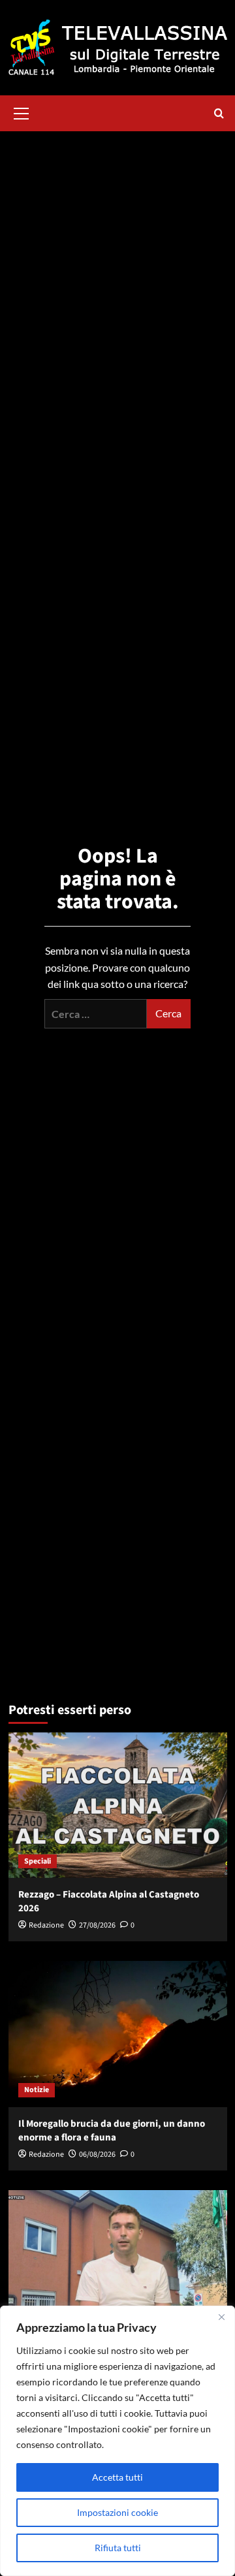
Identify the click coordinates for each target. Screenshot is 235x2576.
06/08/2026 (97, 2155)
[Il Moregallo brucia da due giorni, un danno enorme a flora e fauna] (118, 2034)
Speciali (38, 1861)
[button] (22, 112)
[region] (117, 2441)
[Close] (221, 2317)
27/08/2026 (97, 1925)
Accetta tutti (117, 2477)
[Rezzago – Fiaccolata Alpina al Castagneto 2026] (118, 1805)
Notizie (37, 2090)
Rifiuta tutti (118, 2548)
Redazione (46, 1925)
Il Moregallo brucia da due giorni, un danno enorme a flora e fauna (112, 2131)
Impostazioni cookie (117, 2512)
